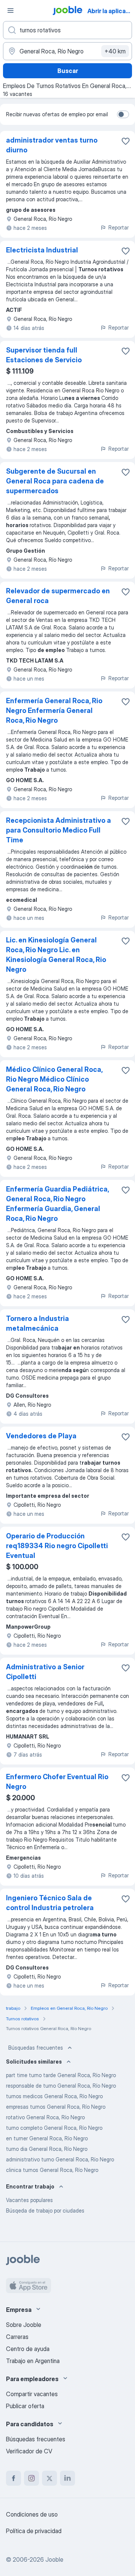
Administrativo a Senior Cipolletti (45, 1672)
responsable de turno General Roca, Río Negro (61, 2086)
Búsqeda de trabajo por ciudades (45, 2210)
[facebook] (13, 2478)
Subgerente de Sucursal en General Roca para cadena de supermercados (55, 481)
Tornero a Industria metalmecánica (37, 1323)
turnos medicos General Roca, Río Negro (54, 2096)
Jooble (54, 2559)
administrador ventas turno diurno (52, 145)
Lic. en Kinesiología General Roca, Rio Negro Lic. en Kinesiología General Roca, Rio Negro (56, 955)
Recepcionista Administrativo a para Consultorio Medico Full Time (58, 830)
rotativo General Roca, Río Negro (45, 2117)
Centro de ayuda (28, 2349)
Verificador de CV (29, 2451)
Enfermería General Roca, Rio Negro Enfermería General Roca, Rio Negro (54, 710)
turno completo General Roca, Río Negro (54, 2128)
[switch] (123, 114)
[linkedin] (67, 2478)
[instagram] (31, 2478)
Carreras (17, 2337)
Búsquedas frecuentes (36, 2048)
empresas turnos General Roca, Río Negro (56, 2107)
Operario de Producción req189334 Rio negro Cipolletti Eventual (57, 1546)
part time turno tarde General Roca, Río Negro (61, 2075)
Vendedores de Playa (41, 1436)
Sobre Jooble (24, 2325)
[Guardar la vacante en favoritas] (126, 141)
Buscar (68, 71)
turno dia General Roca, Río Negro (47, 2149)
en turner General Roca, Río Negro (47, 2138)
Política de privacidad (34, 2531)
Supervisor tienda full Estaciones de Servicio (44, 355)
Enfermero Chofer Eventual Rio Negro (57, 1782)
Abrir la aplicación (110, 11)
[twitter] (49, 2478)
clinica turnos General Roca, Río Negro (52, 2170)
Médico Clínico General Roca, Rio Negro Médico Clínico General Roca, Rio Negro (54, 1079)
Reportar (118, 227)
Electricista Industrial (42, 250)
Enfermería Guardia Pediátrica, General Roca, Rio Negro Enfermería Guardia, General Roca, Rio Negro (57, 1204)
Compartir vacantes (32, 2394)
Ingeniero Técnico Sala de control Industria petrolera (50, 1903)
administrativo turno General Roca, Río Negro (60, 2159)
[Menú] (10, 11)
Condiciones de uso (32, 2514)
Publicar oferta (25, 2406)
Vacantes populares (29, 2200)
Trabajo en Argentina (33, 2361)
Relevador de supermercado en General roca (58, 596)
